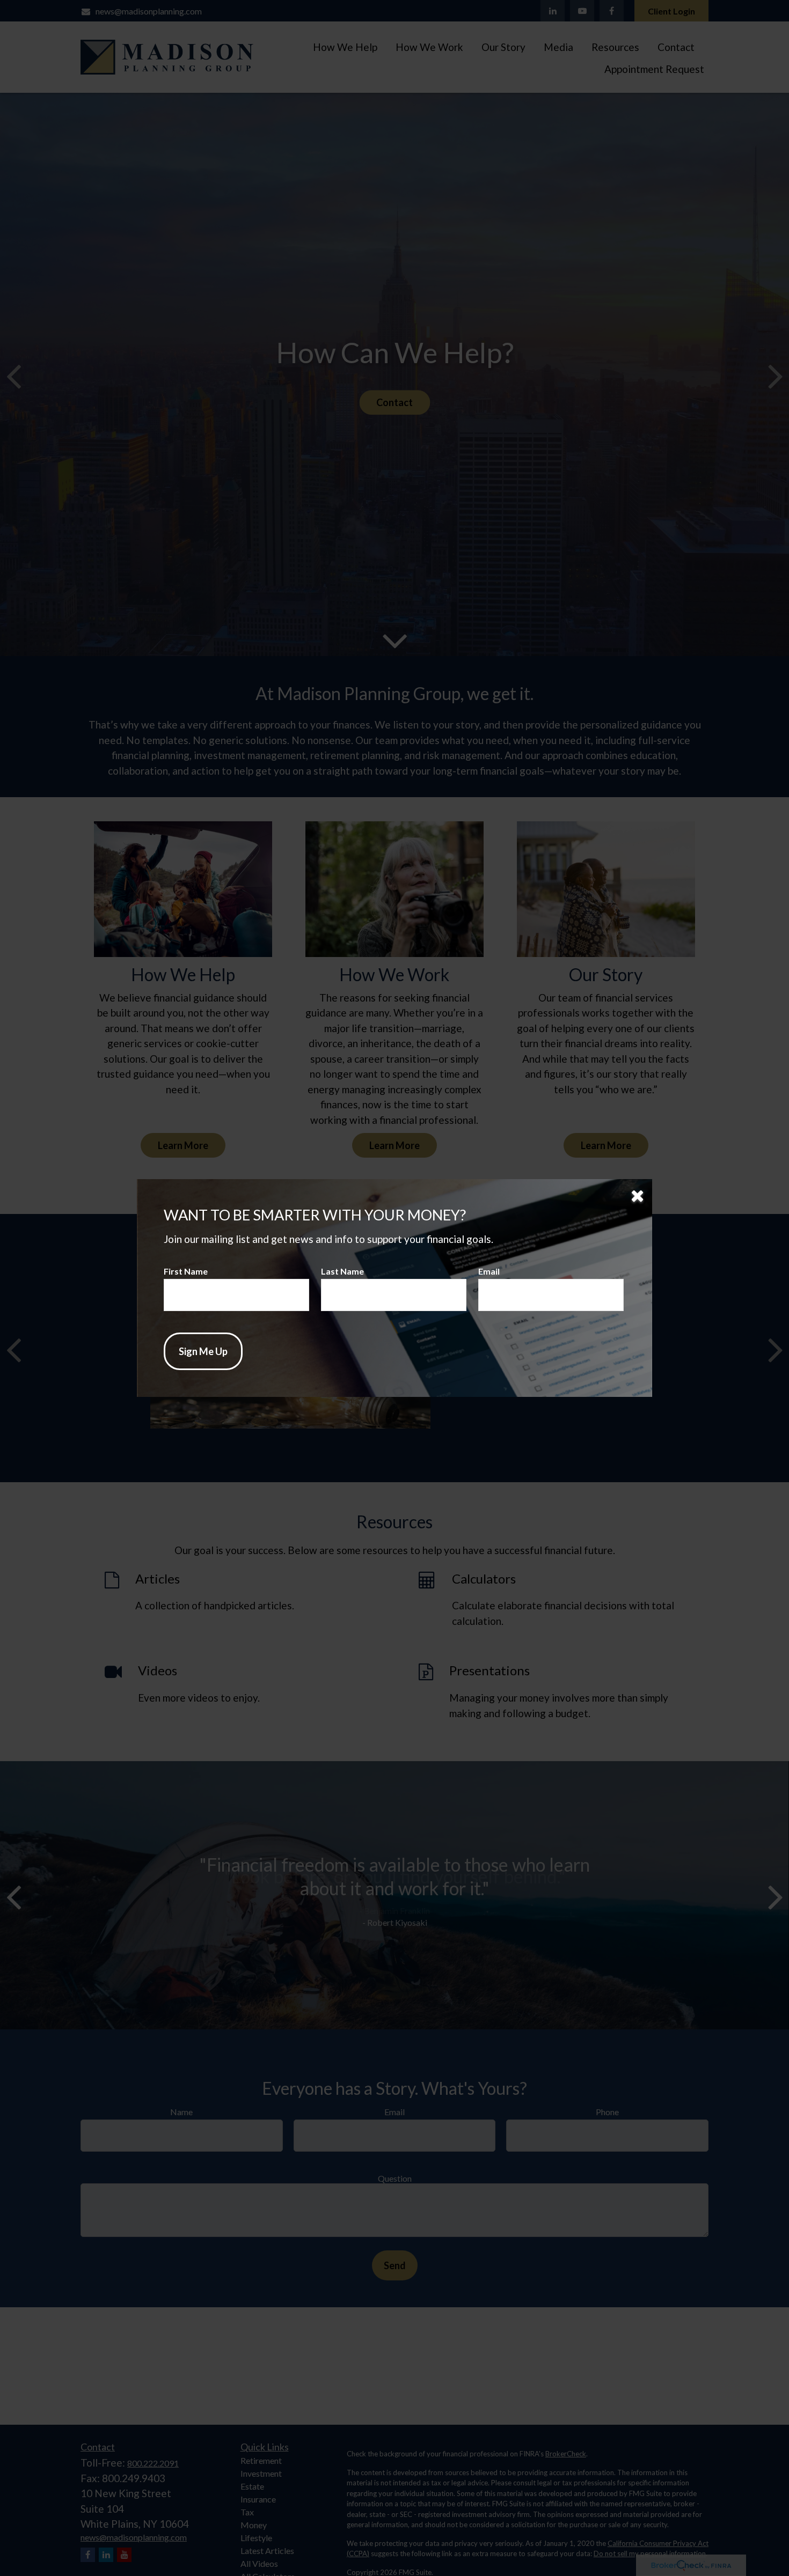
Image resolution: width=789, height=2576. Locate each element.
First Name (186, 1271)
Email (489, 1271)
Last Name (342, 1271)
